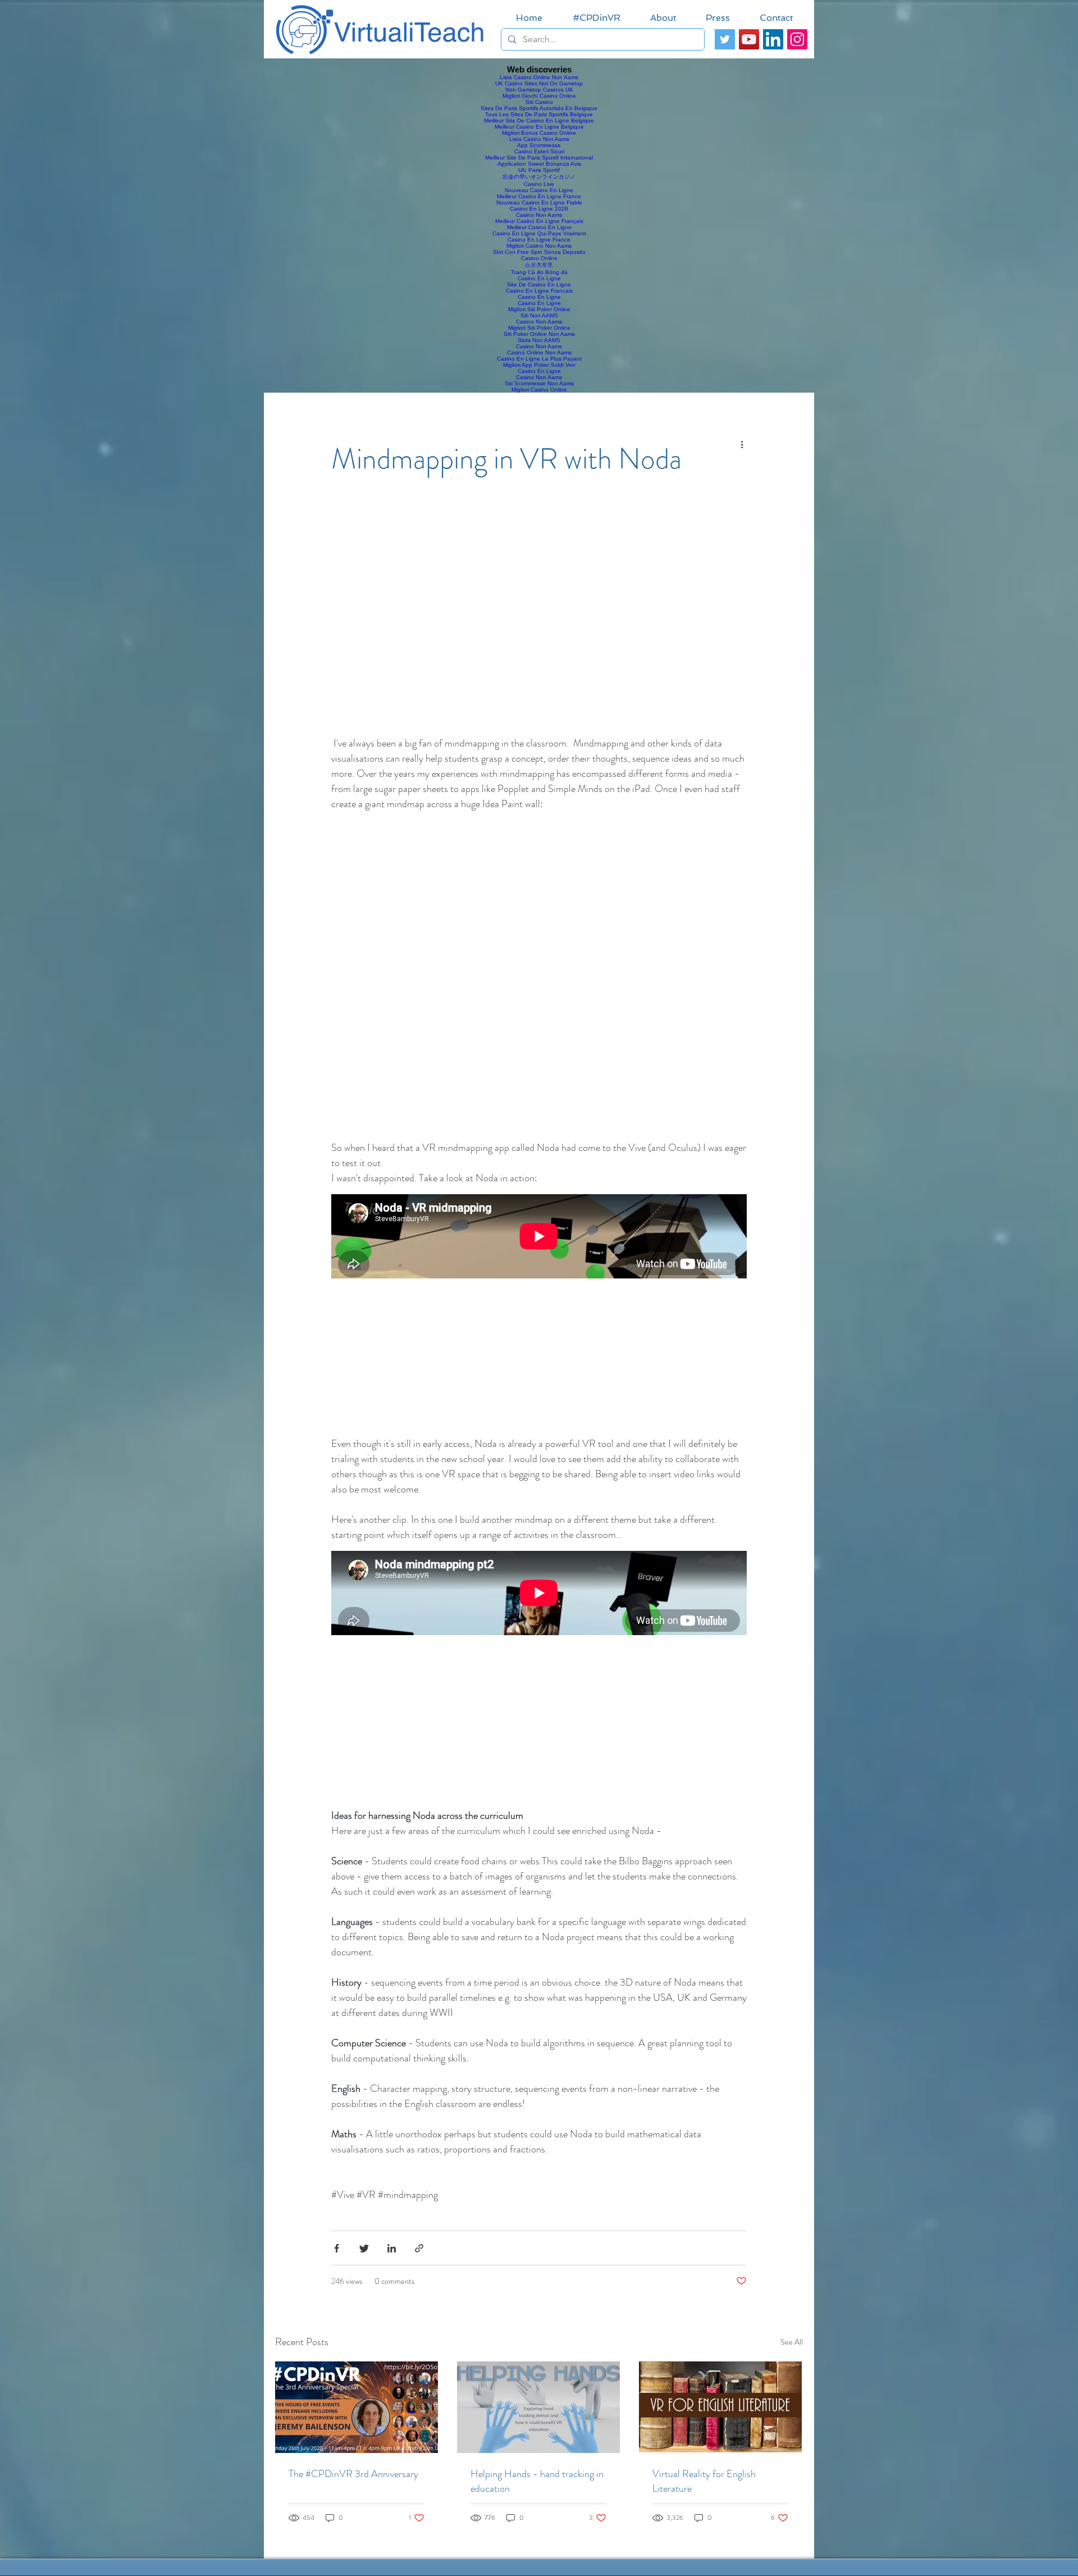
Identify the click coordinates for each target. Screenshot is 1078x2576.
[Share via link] (419, 2248)
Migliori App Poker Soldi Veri (539, 365)
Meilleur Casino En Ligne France (539, 196)
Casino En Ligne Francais (539, 291)
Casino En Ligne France (539, 240)
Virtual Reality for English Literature (704, 2481)
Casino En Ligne (539, 278)
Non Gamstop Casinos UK (539, 90)
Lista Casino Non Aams (539, 139)
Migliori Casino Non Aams (539, 246)
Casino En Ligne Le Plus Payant (539, 359)
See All (792, 2342)
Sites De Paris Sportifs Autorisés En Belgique (539, 108)
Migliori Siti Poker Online (539, 309)
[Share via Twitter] (364, 2248)
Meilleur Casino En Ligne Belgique (539, 127)
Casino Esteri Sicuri (539, 151)
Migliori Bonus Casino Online (539, 133)
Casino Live (539, 184)
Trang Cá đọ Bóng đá (539, 272)
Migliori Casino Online (539, 390)
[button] (539, 622)
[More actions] (746, 445)
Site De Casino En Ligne (539, 285)
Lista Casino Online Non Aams (539, 77)
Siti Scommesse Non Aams (539, 383)
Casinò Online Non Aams (539, 352)
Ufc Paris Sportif (539, 170)
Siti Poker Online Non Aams (539, 334)
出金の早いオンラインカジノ (539, 177)
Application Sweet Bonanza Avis (539, 164)
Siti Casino (539, 102)
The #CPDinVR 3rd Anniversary (353, 2474)
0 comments (394, 2281)
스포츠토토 (539, 265)
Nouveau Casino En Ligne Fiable (539, 202)
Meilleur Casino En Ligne (539, 227)
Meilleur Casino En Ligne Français (539, 221)
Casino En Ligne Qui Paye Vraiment (539, 233)
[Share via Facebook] (337, 2248)
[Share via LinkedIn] (392, 2248)
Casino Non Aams (539, 215)
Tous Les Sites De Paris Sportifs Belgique (539, 114)
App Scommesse (539, 145)
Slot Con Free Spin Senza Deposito (539, 252)
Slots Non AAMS (539, 340)
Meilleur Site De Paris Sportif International (539, 158)
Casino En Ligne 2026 (539, 209)
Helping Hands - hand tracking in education (537, 2481)
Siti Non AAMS (539, 315)
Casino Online (539, 258)
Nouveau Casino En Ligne (539, 190)
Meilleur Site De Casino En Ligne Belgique (539, 120)
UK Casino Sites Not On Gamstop (539, 83)
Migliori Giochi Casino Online (539, 96)
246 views (347, 2281)
